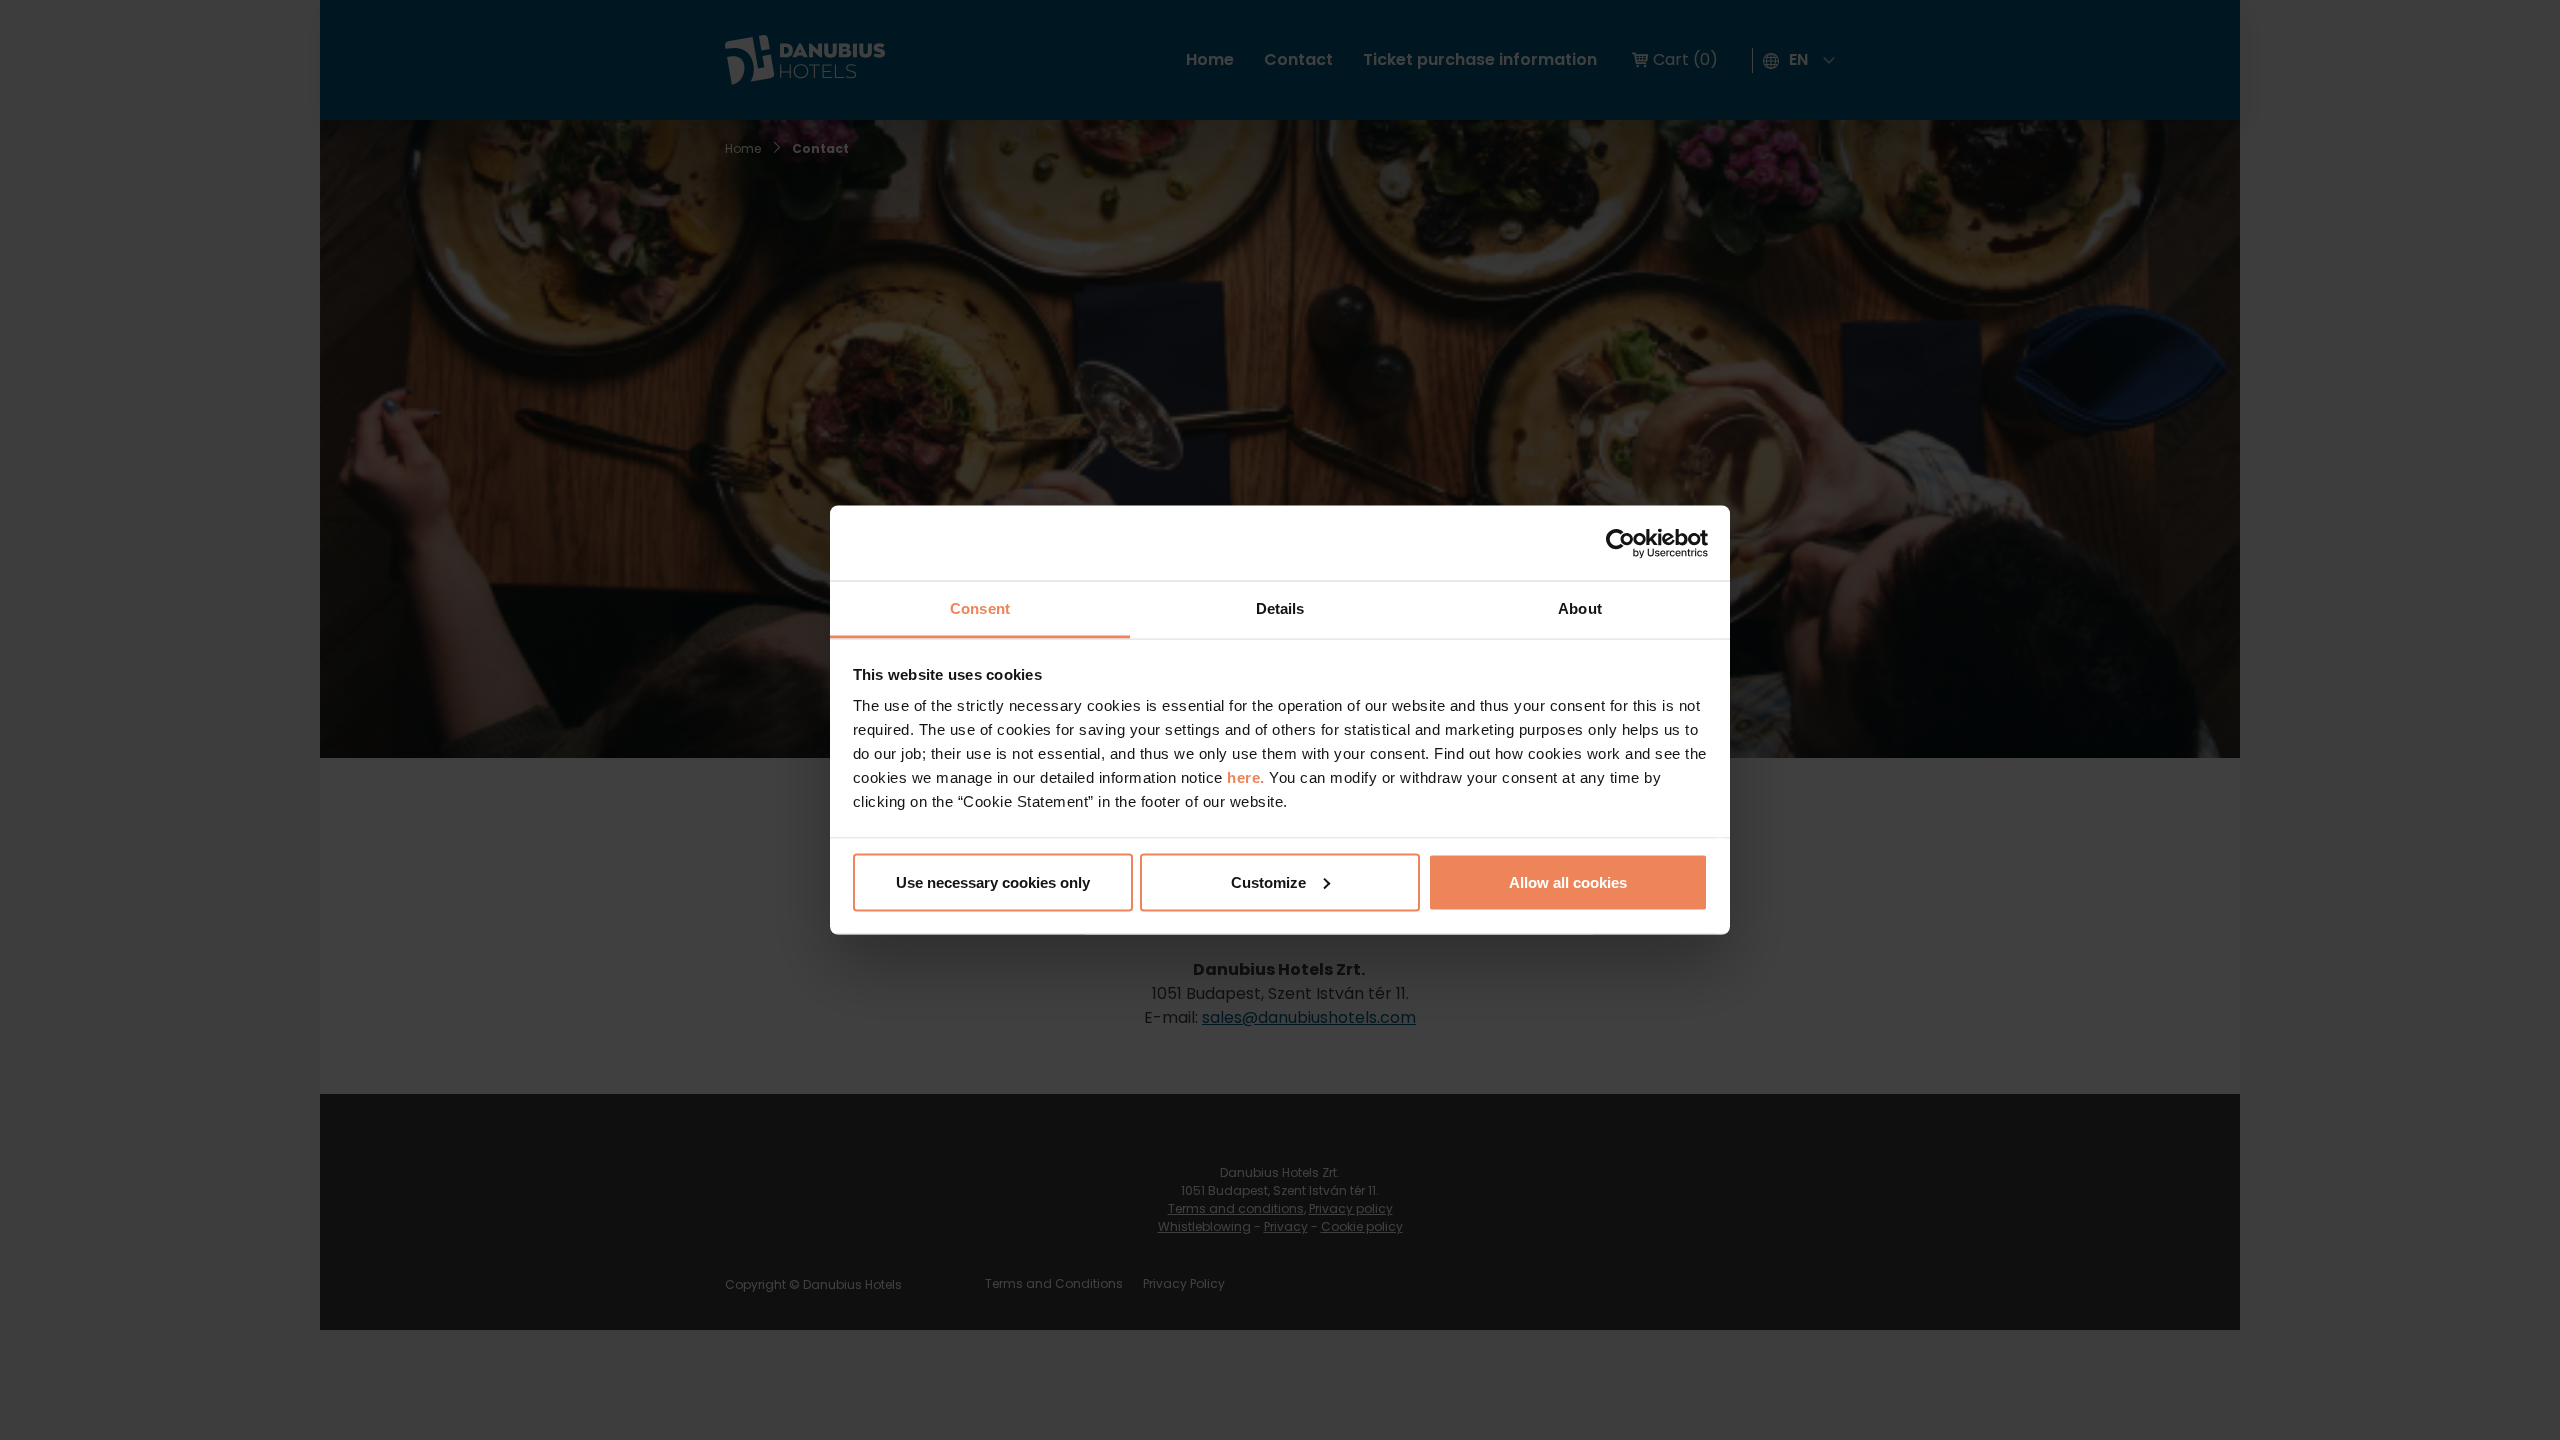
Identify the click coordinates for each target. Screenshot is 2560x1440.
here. (1248, 777)
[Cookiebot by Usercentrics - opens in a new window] (1620, 543)
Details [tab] (1280, 608)
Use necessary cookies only (993, 881)
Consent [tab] (980, 608)
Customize (1268, 881)
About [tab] (1580, 608)
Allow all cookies (1568, 881)
